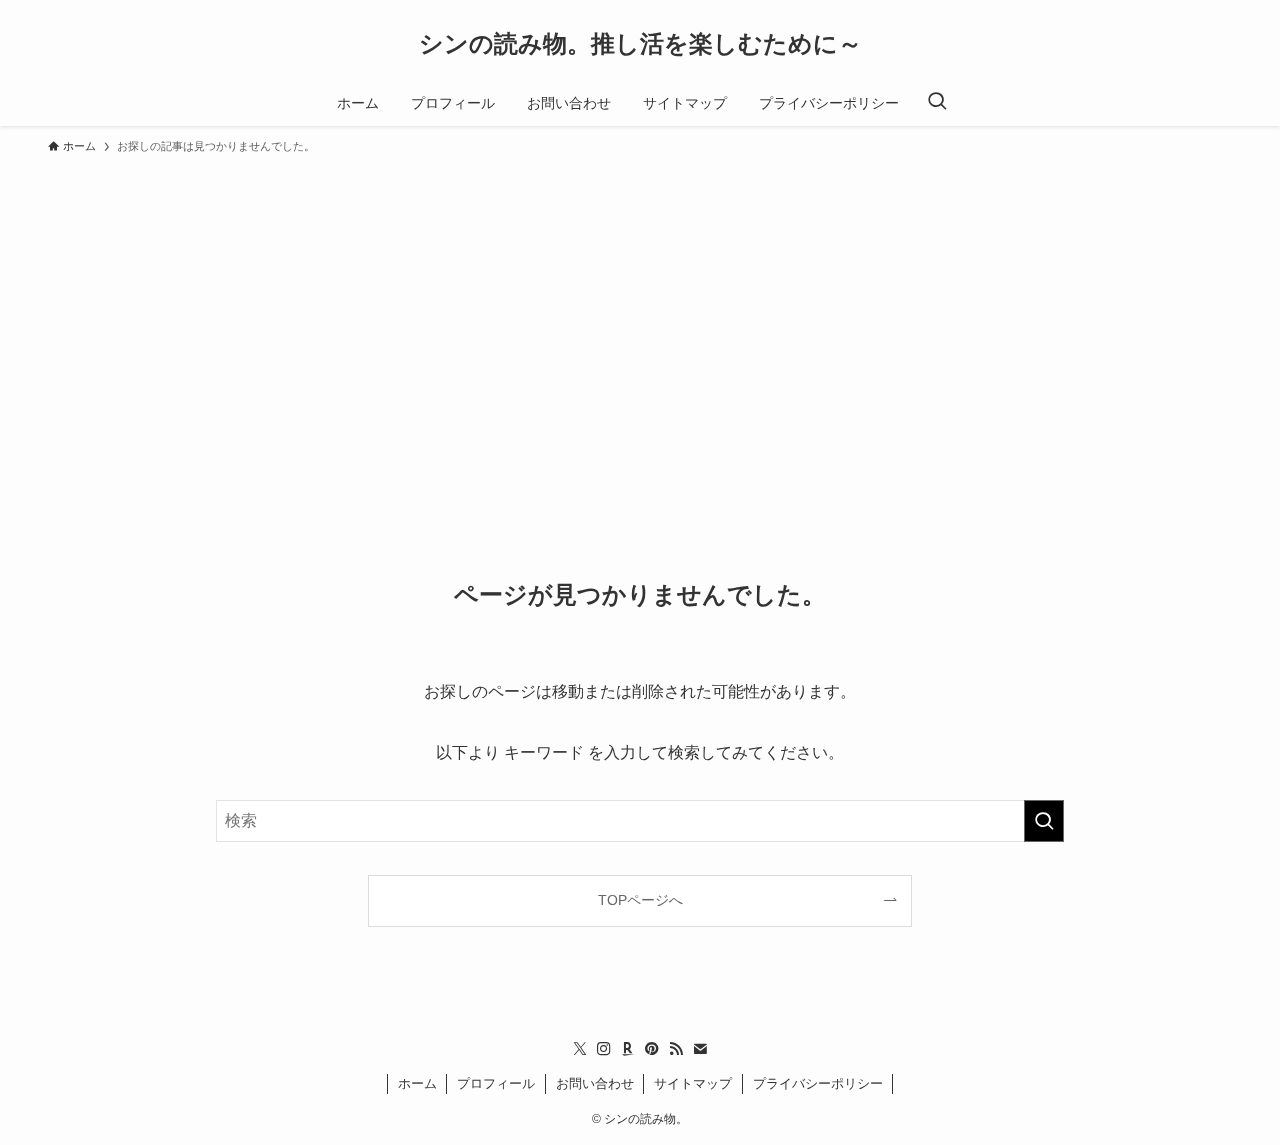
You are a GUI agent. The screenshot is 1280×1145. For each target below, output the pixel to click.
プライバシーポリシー (818, 1083)
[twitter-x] (580, 1049)
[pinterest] (652, 1049)
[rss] (676, 1049)
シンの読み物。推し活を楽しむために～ (640, 44)
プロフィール (496, 1083)
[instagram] (604, 1049)
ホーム (417, 1083)
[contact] (700, 1049)
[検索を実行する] (1044, 821)
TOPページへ (640, 900)
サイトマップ (693, 1083)
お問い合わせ (595, 1083)
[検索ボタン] (937, 103)
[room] (628, 1049)
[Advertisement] (640, 314)
